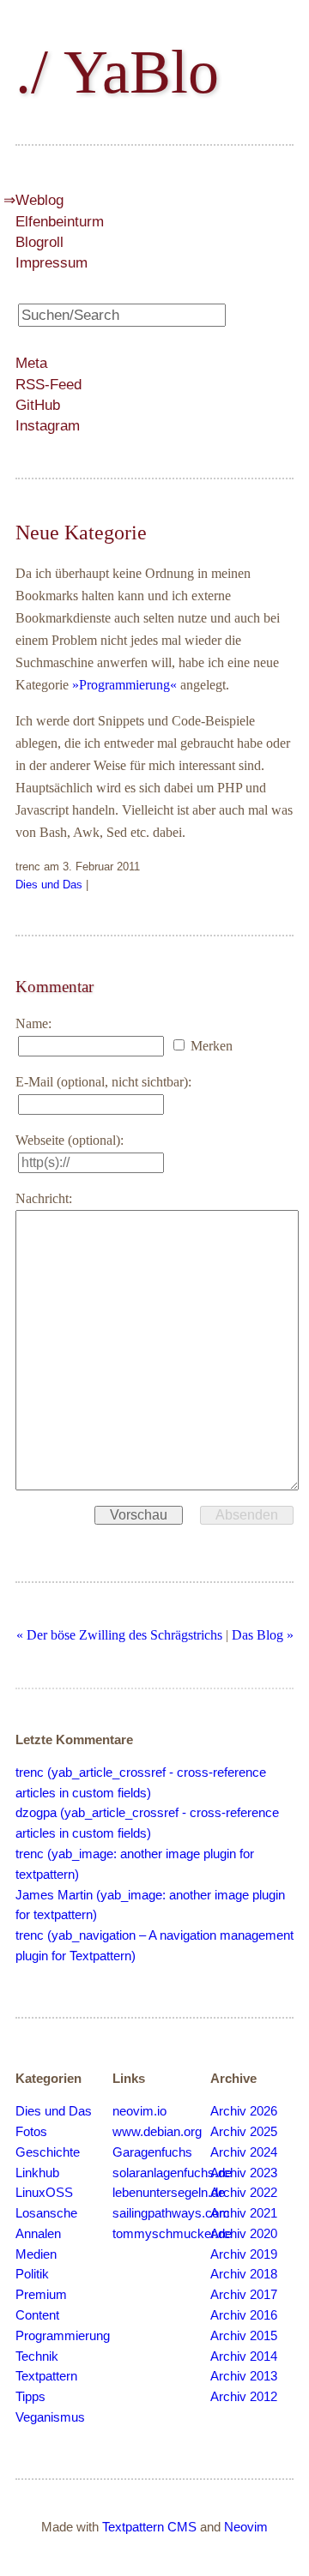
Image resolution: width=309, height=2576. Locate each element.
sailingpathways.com (171, 2213)
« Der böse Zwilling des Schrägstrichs (119, 1635)
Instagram (48, 426)
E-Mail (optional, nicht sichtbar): (103, 1082)
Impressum (51, 262)
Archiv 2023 (244, 2173)
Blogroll (39, 242)
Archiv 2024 (244, 2152)
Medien (36, 2254)
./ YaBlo (117, 72)
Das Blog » (263, 1635)
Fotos (31, 2132)
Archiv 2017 (244, 2295)
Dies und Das (49, 885)
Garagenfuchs (152, 2152)
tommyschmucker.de (172, 2234)
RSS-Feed (48, 385)
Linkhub (37, 2173)
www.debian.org (157, 2132)
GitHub (38, 405)
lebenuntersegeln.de (169, 2193)
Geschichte (48, 2152)
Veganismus (50, 2417)
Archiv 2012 (244, 2397)
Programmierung (63, 2336)
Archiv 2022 (244, 2193)
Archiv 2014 (244, 2356)
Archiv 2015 (244, 2336)
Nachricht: (44, 1198)
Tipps (30, 2397)
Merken (212, 1046)
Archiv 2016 (244, 2315)
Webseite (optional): (70, 1140)
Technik (37, 2356)
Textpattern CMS (149, 2527)
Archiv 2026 (244, 2111)
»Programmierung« (124, 685)
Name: (33, 1023)
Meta (31, 363)
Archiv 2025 (244, 2132)
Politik (32, 2274)
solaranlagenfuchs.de (172, 2173)
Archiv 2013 (244, 2376)
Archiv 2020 (244, 2234)
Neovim (246, 2527)
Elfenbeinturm (60, 221)
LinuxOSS (44, 2193)
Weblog (39, 200)
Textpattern (46, 2376)
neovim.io (139, 2111)
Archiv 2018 (244, 2274)
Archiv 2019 (244, 2254)
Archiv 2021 (244, 2213)
